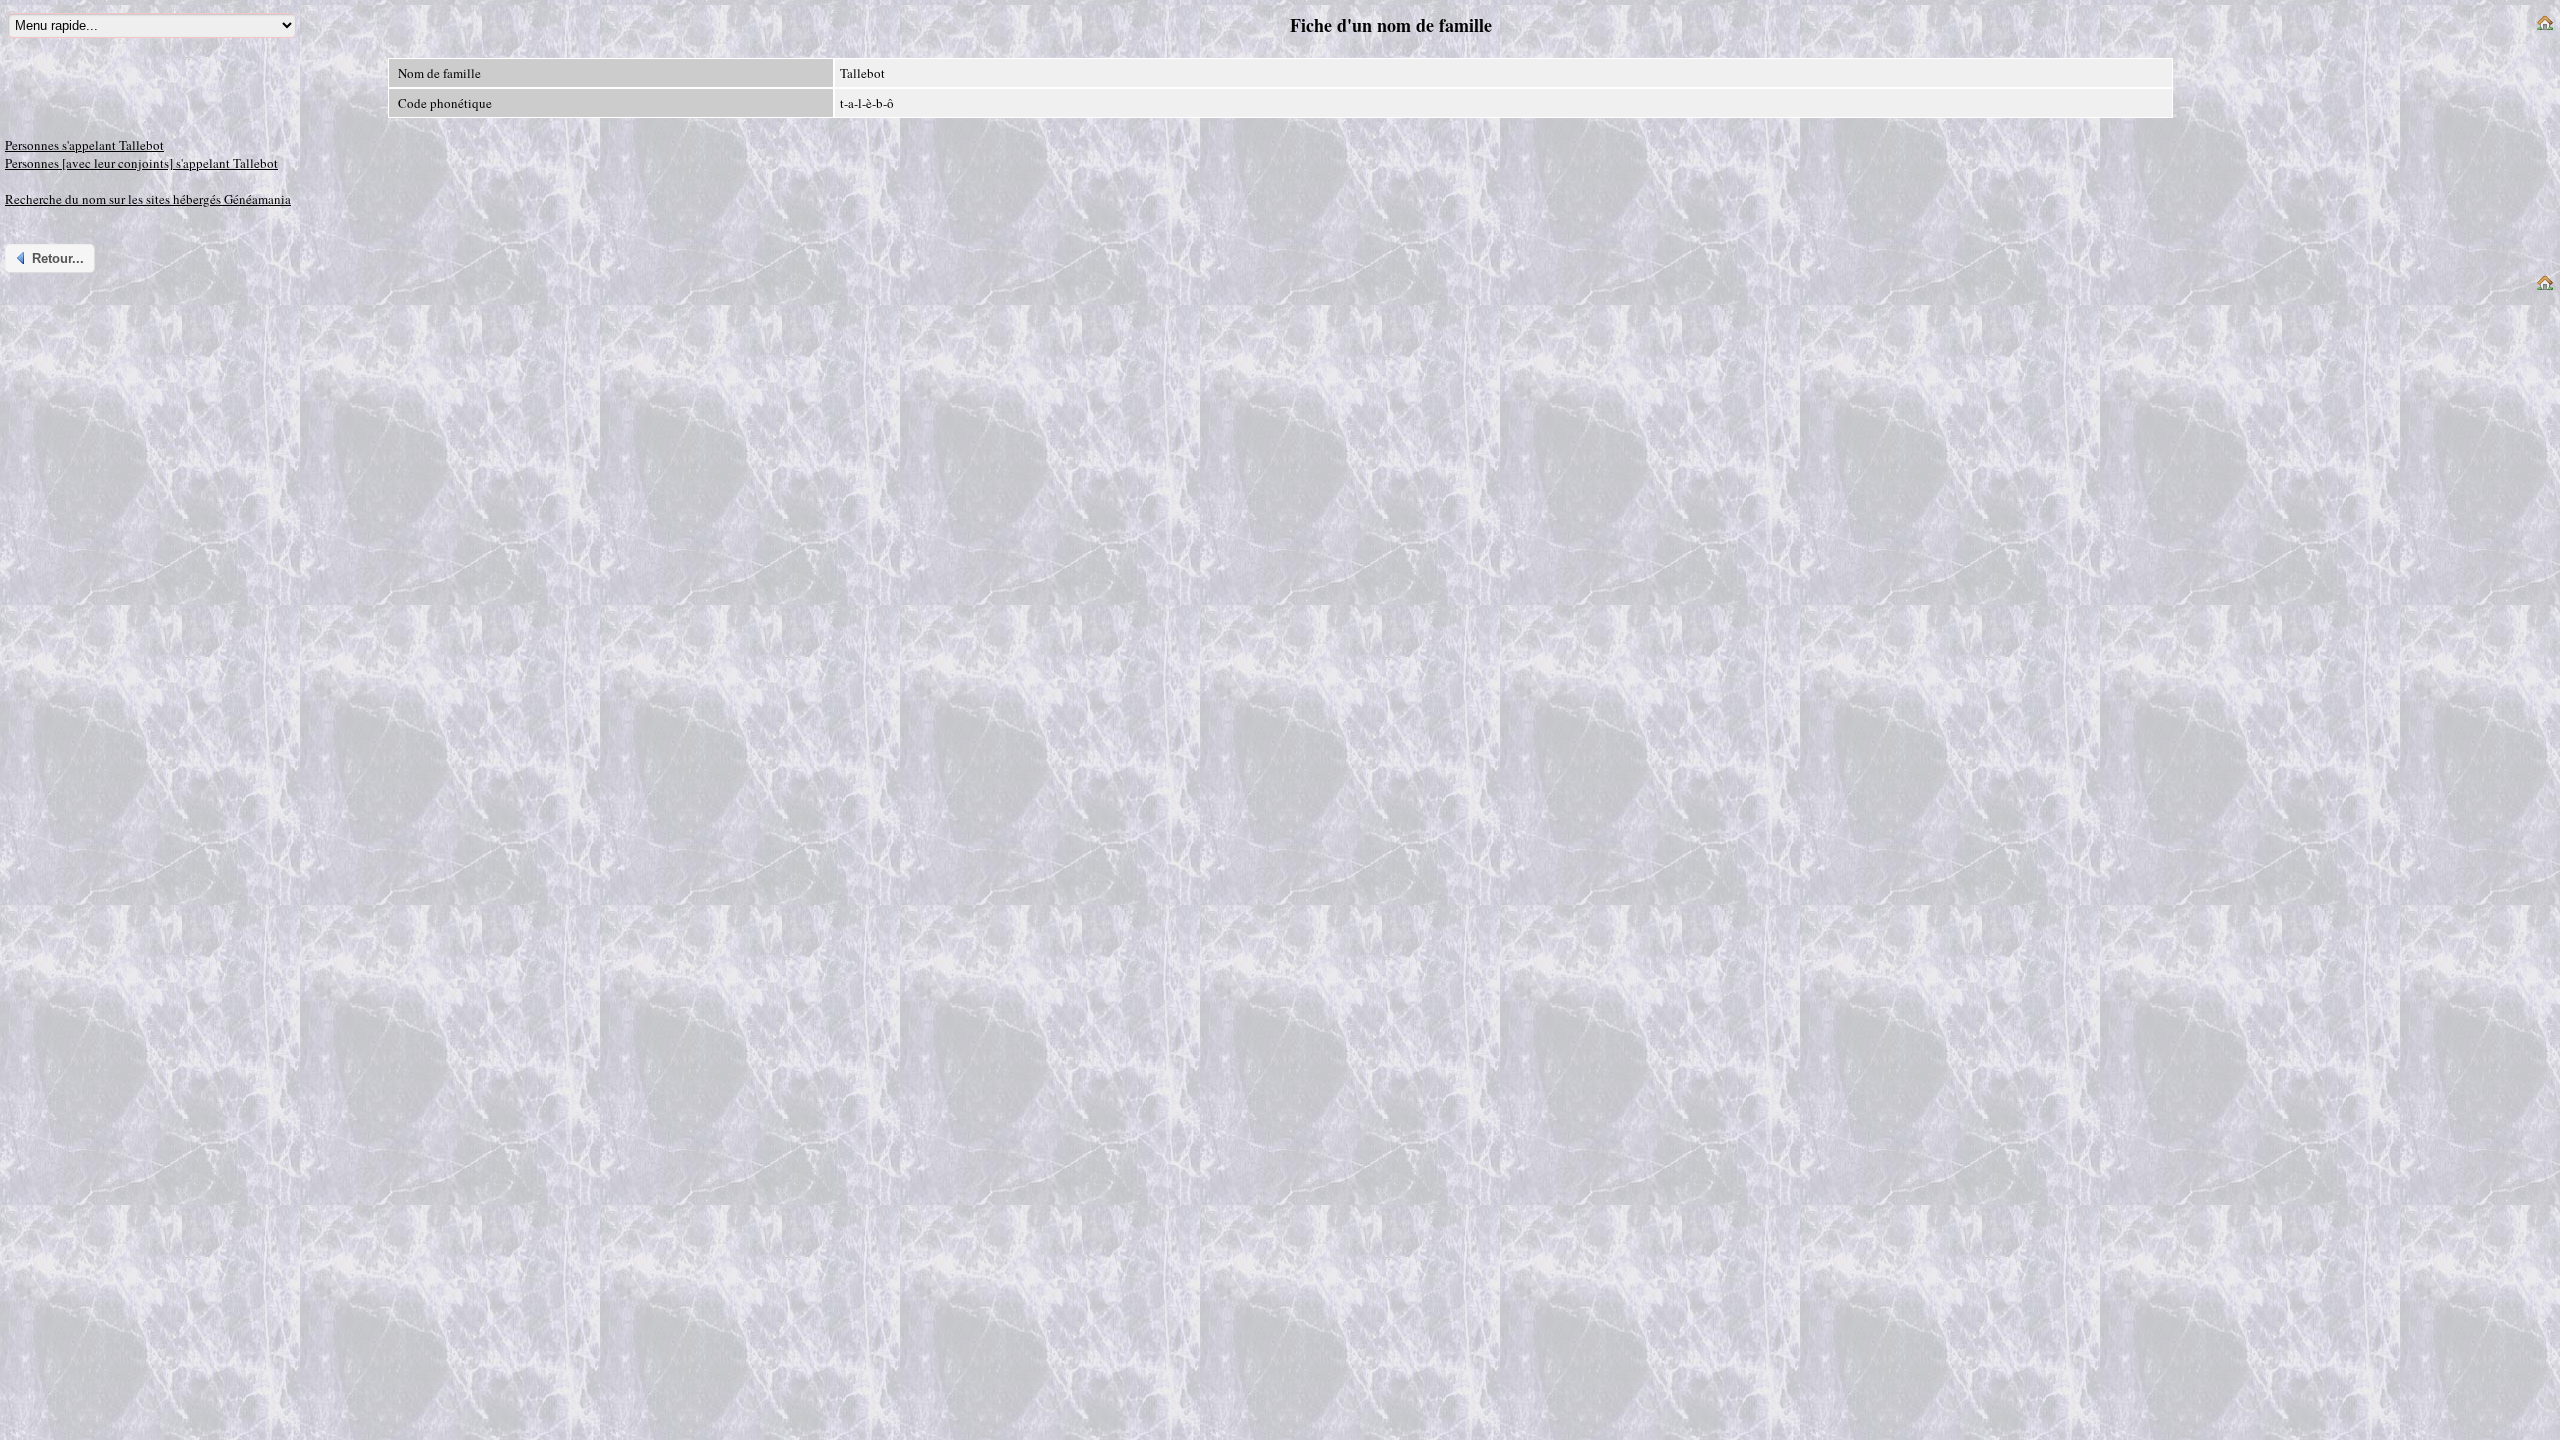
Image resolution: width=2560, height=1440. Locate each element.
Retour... (58, 258)
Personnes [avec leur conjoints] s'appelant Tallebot (141, 163)
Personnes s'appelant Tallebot (84, 145)
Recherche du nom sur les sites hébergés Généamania (148, 199)
